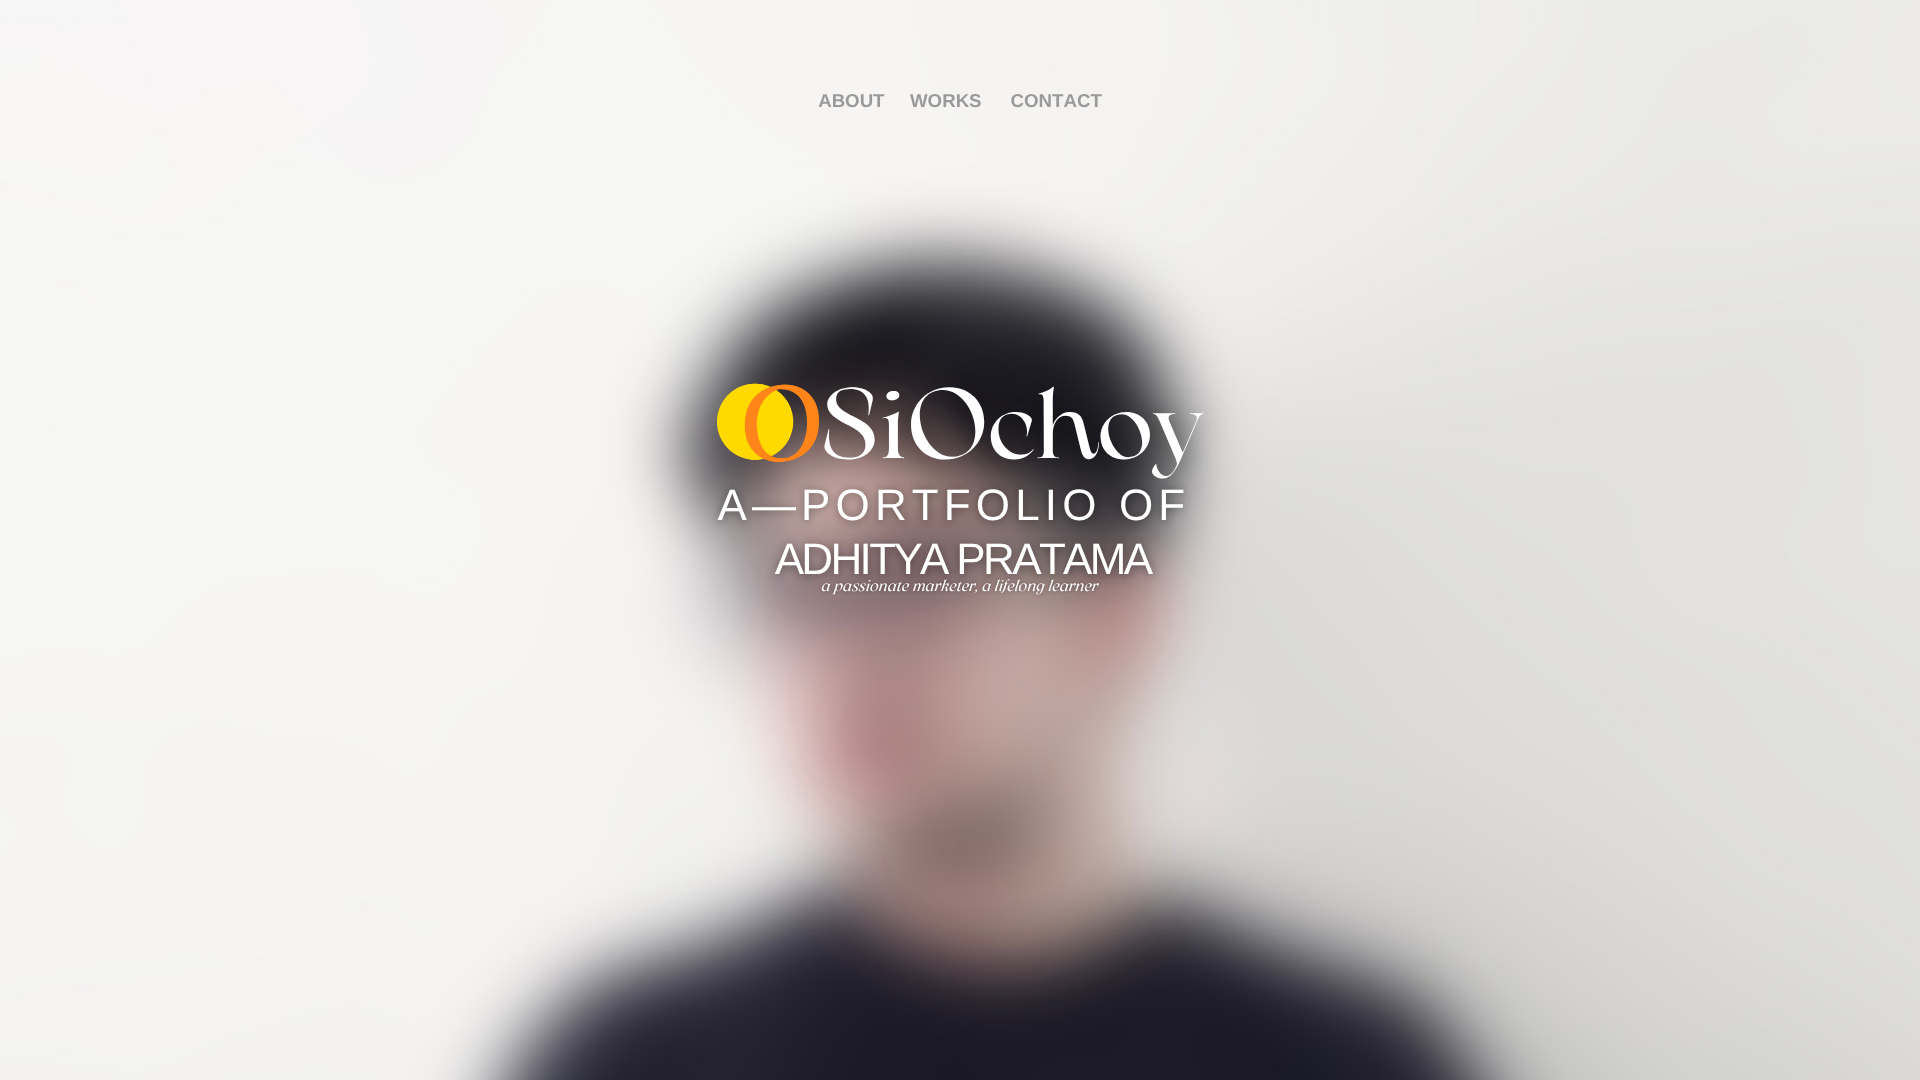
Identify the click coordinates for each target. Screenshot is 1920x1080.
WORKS (946, 100)
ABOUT (851, 100)
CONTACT (1056, 100)
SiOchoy (1011, 432)
